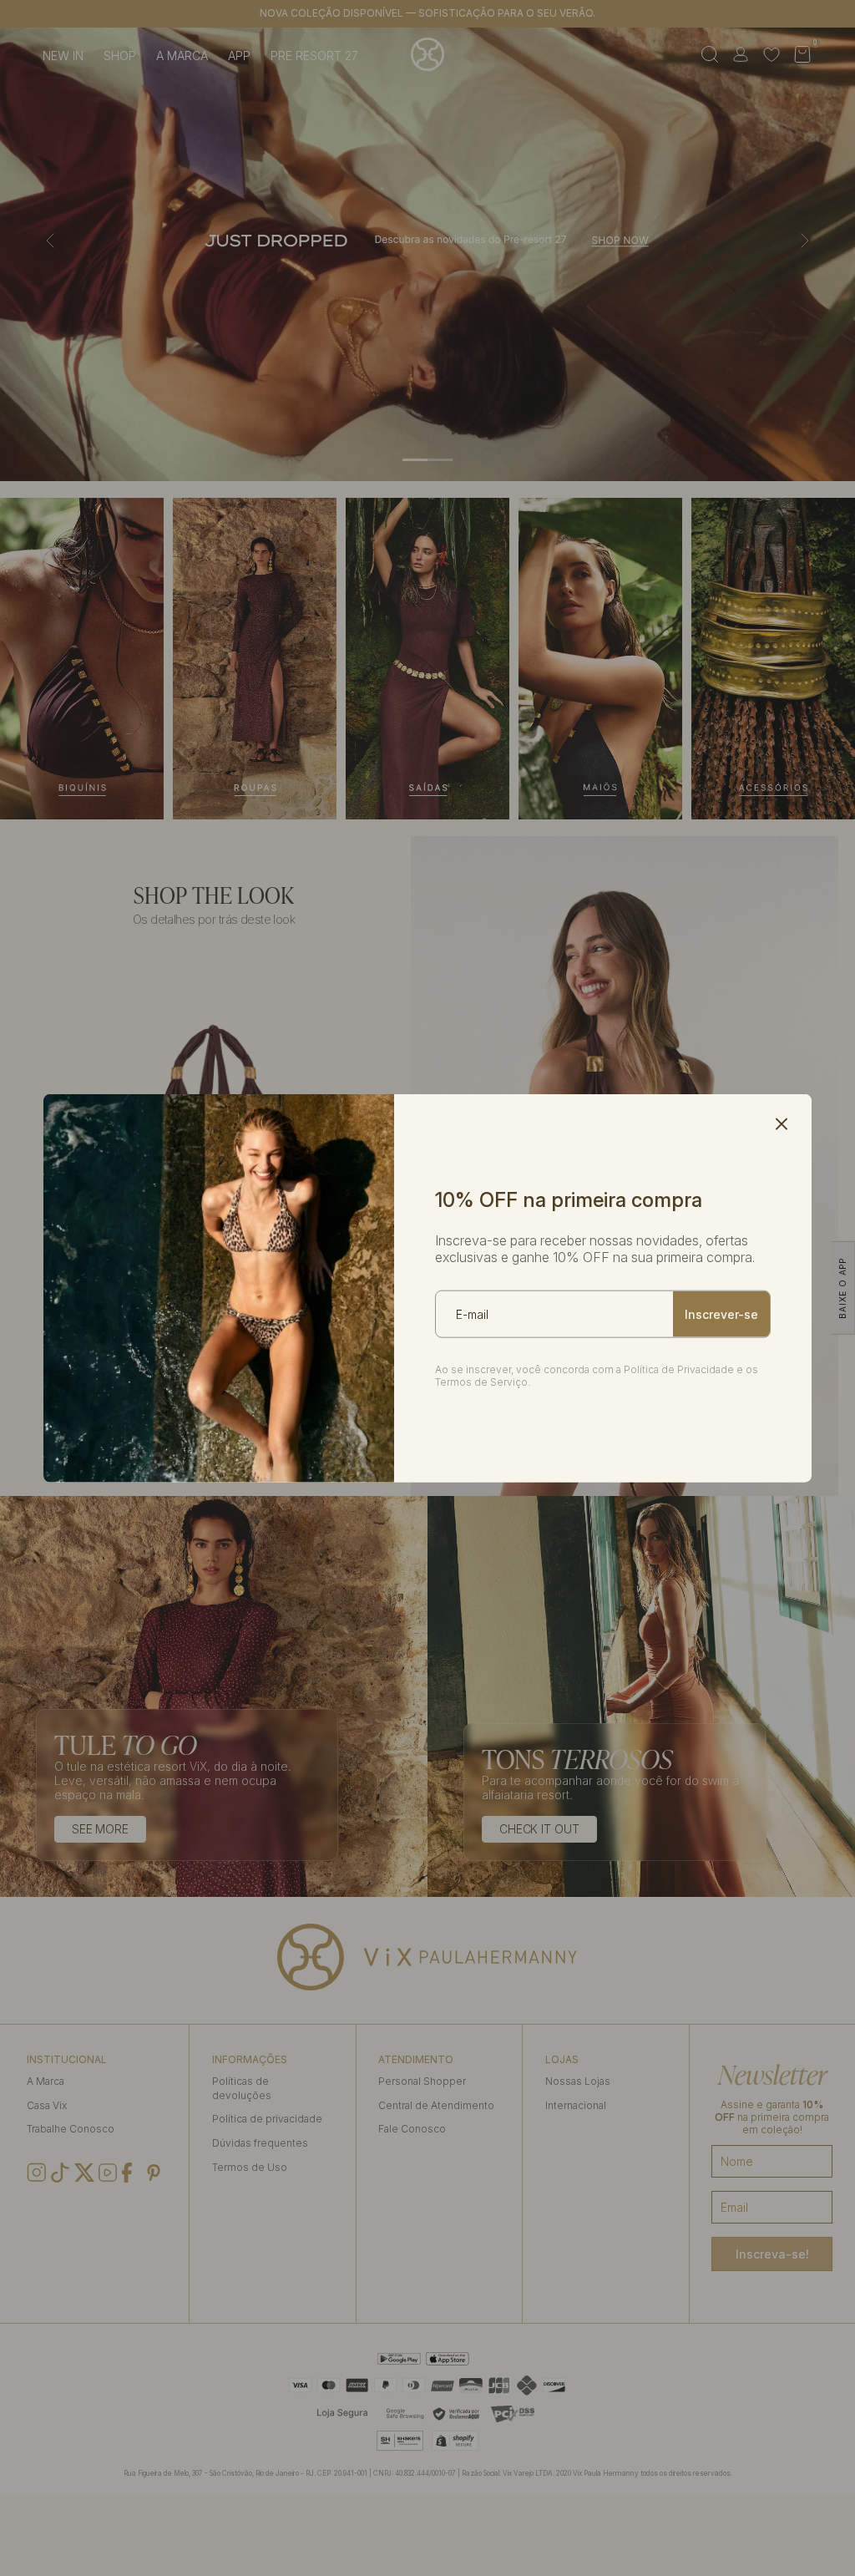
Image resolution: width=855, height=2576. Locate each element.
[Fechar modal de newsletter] (782, 1124)
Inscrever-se (721, 1314)
